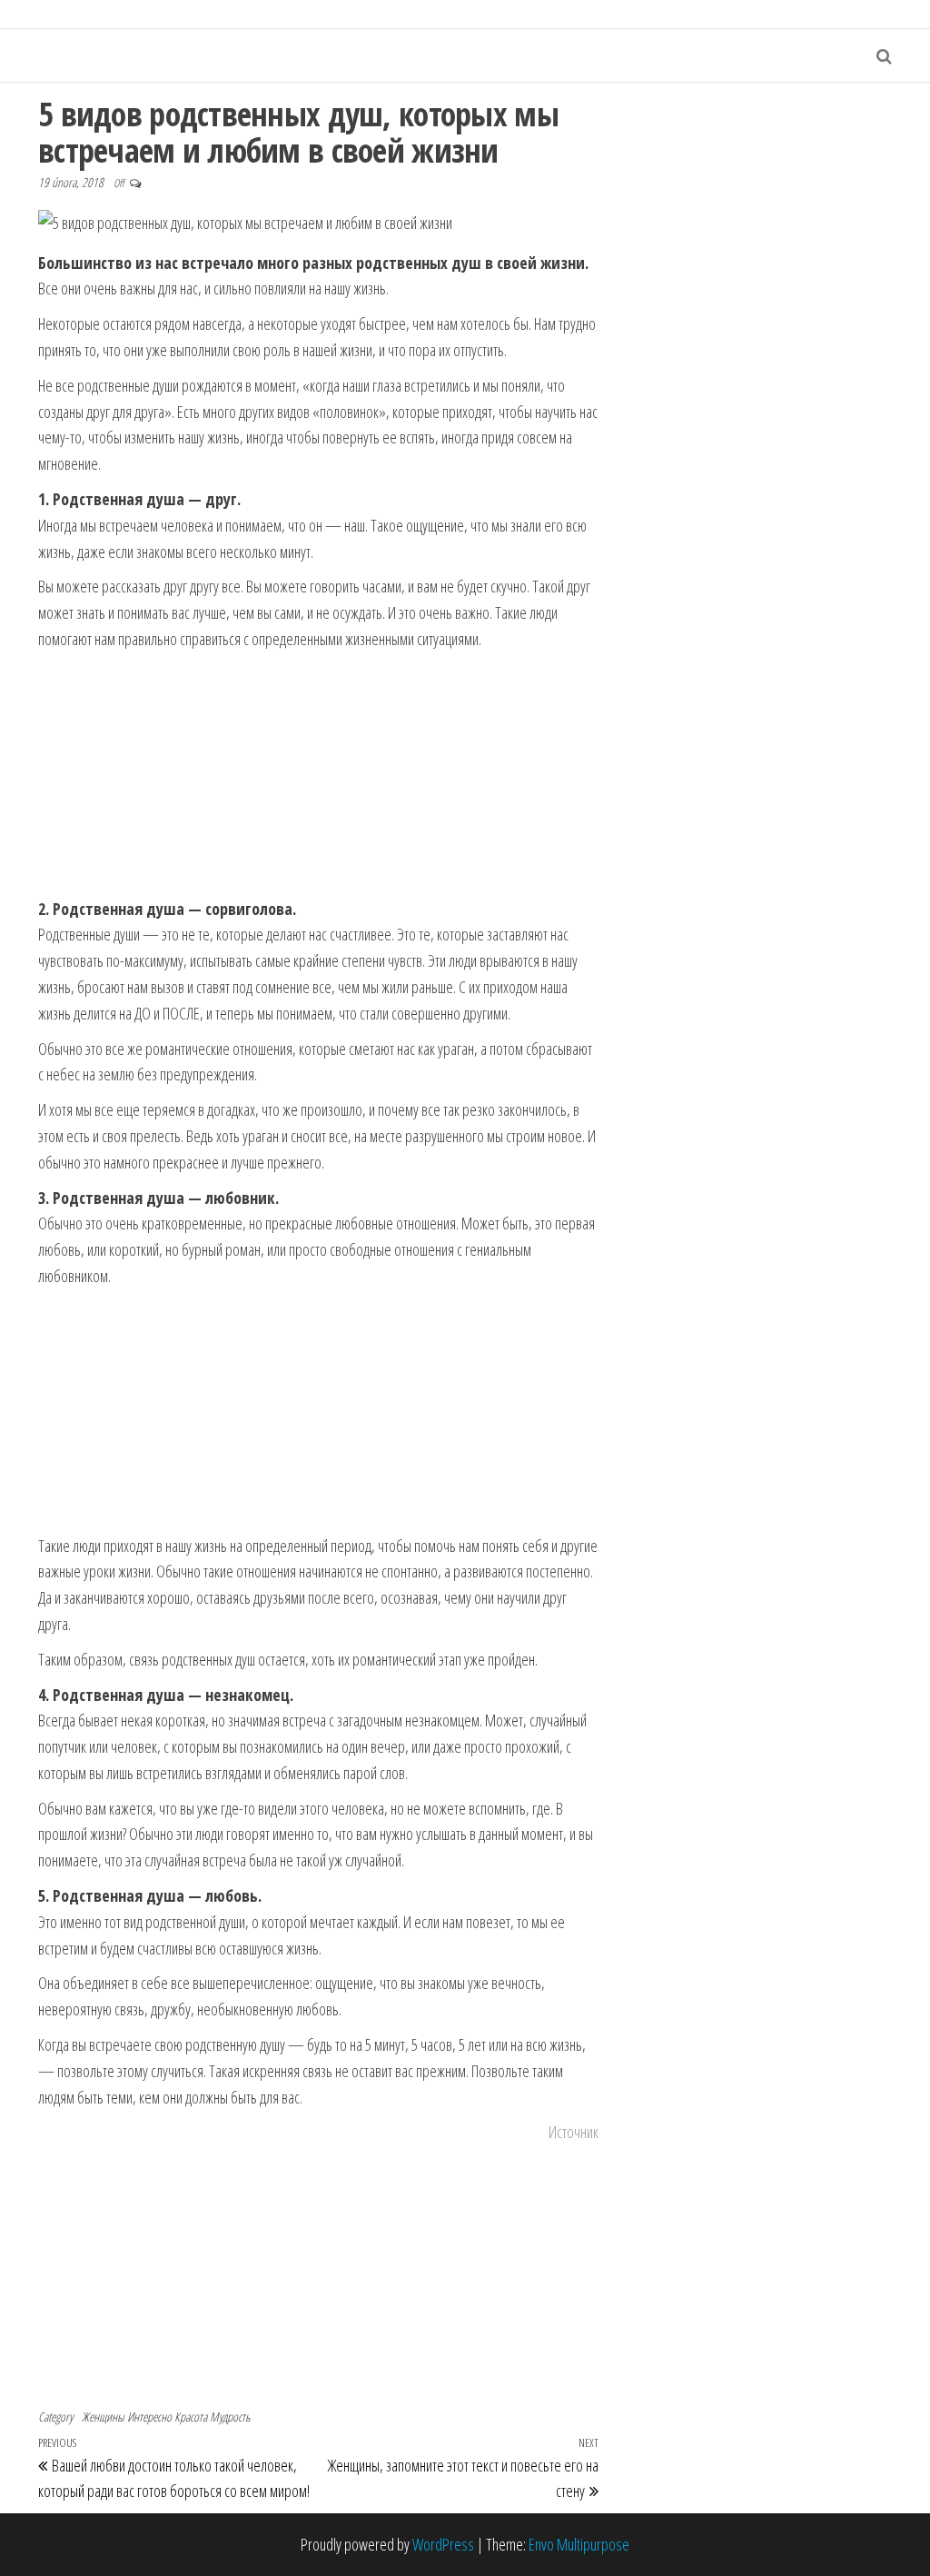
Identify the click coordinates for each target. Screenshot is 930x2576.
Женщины (103, 2417)
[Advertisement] (318, 775)
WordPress (443, 2544)
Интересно (149, 2417)
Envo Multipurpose (579, 2544)
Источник (574, 2132)
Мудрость (230, 2417)
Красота (191, 2417)
